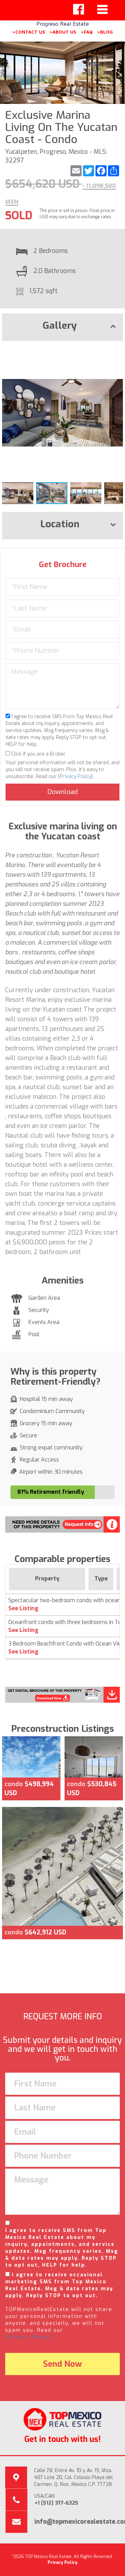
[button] (117, 352)
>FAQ (87, 32)
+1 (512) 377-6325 (56, 2503)
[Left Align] (78, 9)
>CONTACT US (29, 32)
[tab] (62, 327)
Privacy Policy (75, 777)
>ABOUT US (63, 32)
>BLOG (105, 32)
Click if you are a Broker (38, 754)
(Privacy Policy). (29, 2337)
